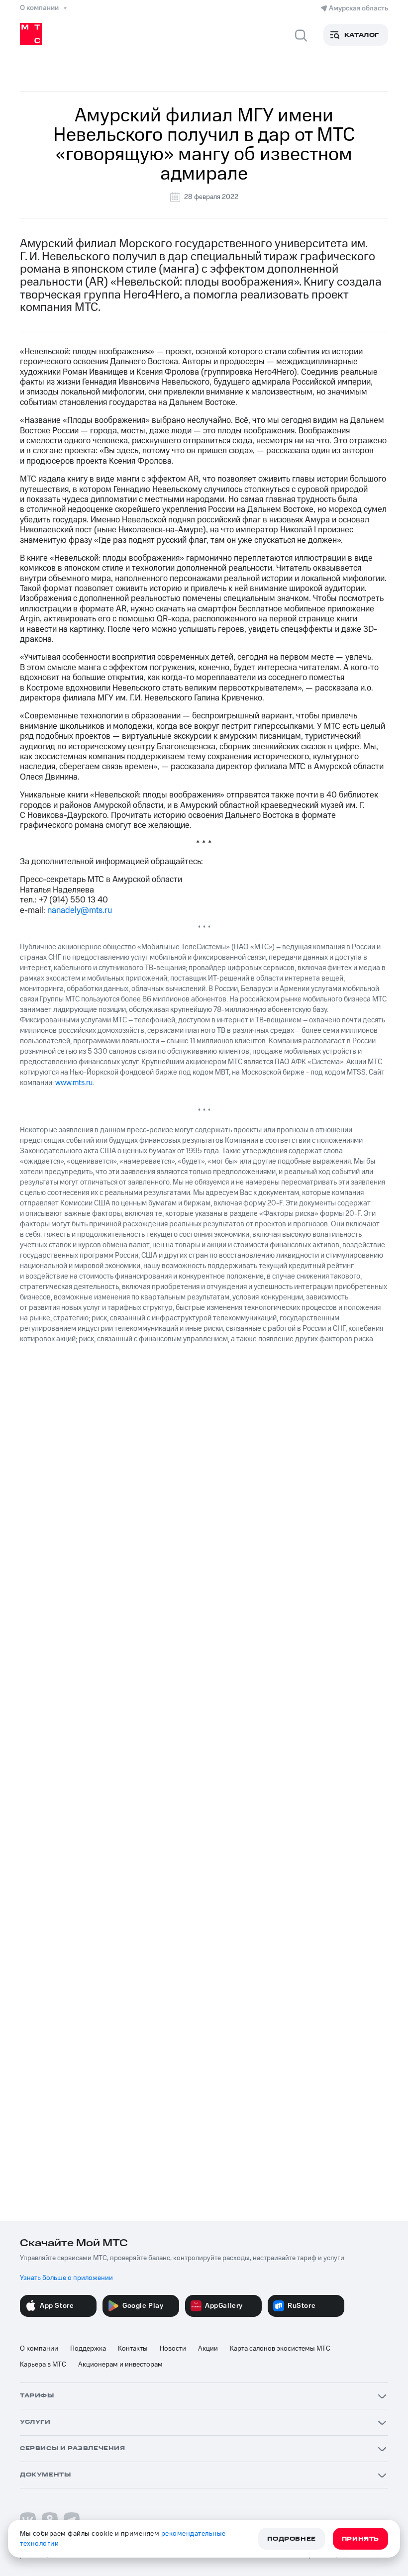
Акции (208, 2349)
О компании (39, 2349)
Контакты (133, 2349)
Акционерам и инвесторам (120, 2365)
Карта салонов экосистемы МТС (280, 2349)
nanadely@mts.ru (80, 910)
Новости (173, 2349)
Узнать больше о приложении (66, 2278)
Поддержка (88, 2349)
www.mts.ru (74, 1083)
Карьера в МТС (43, 2365)
